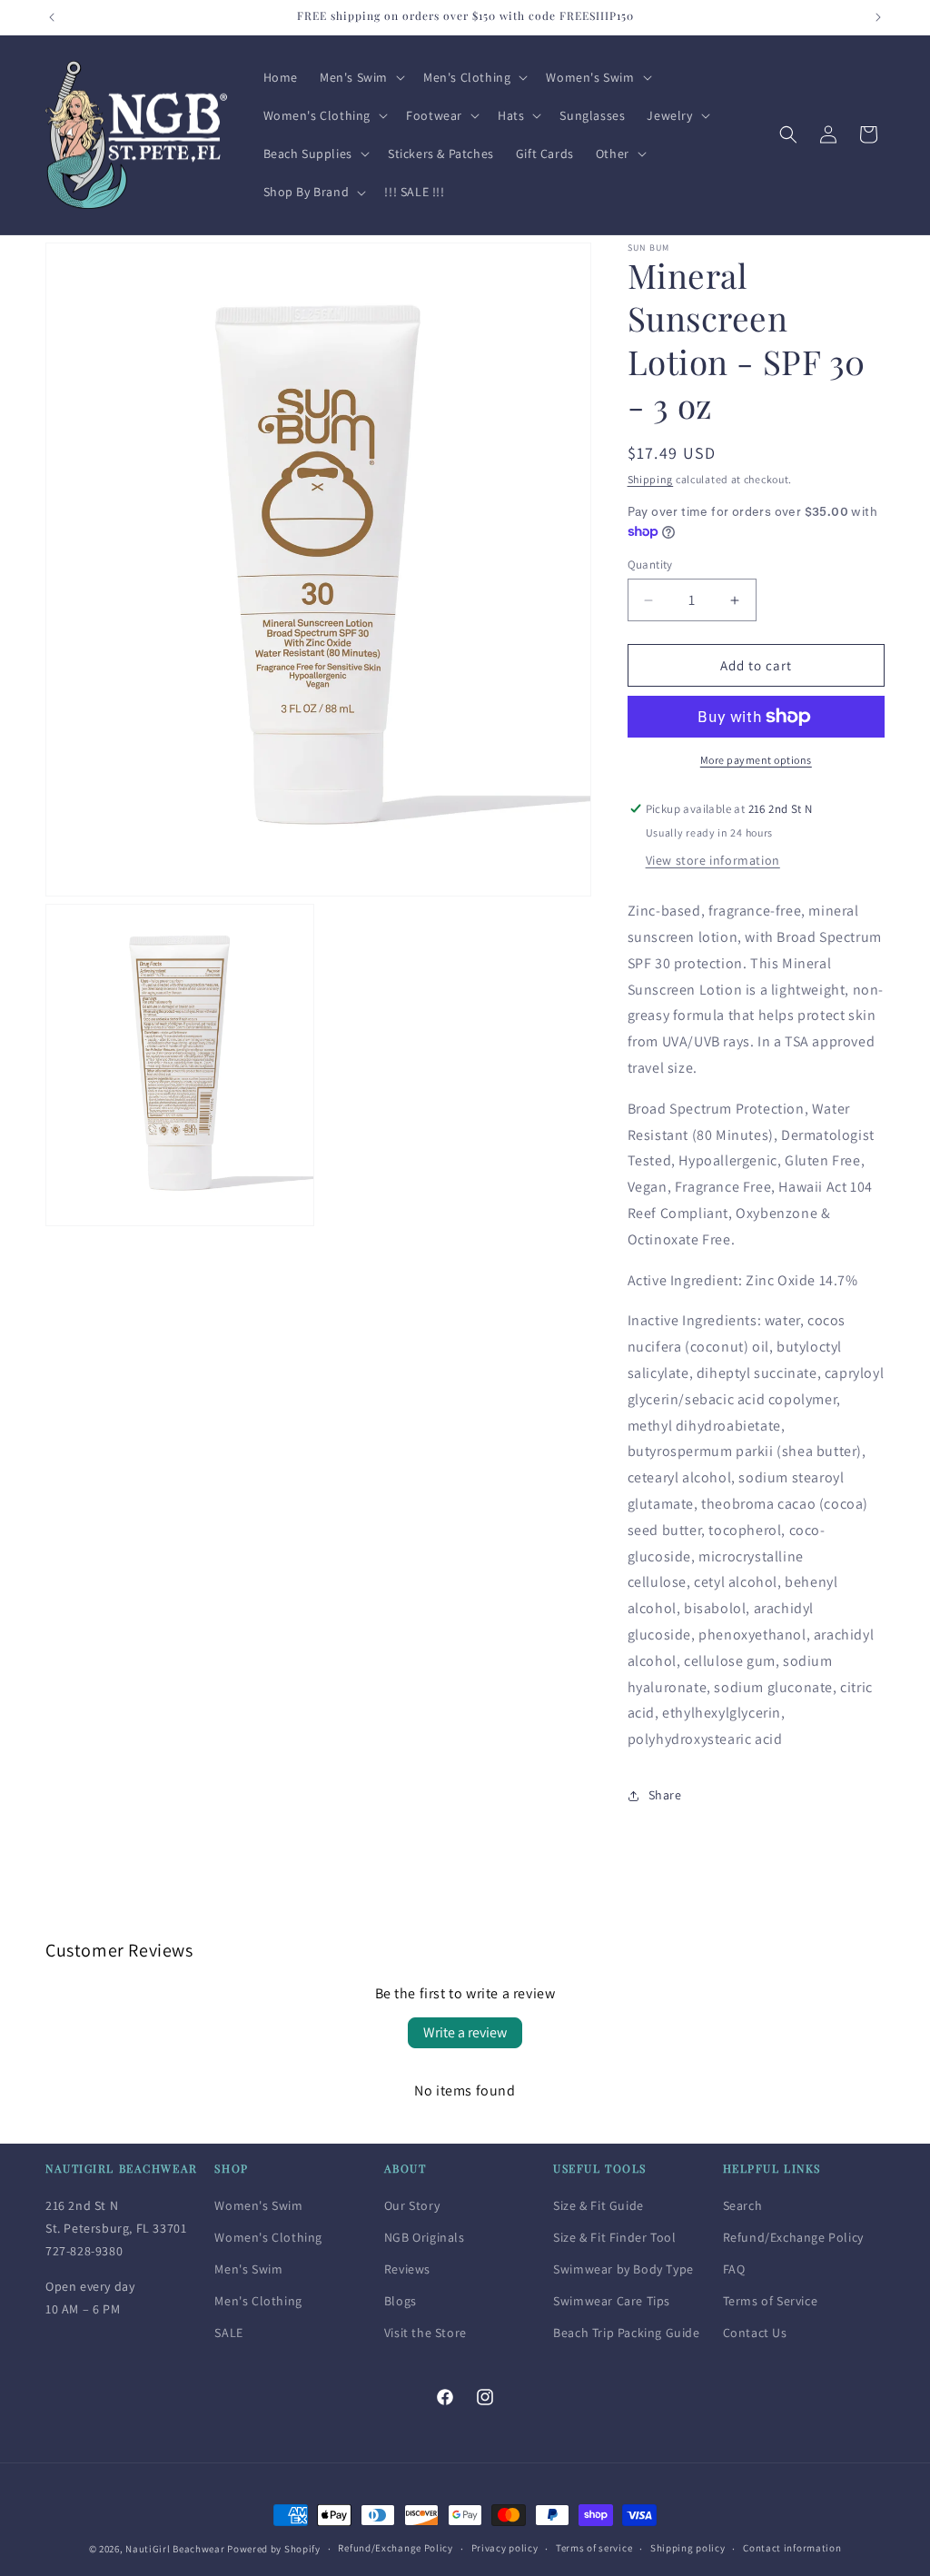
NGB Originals (425, 2237)
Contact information (792, 2548)
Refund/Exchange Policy (793, 2237)
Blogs (401, 2301)
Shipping (651, 479)
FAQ (734, 2269)
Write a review (465, 2032)
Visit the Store (425, 2333)
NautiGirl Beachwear (175, 2549)
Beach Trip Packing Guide (626, 2333)
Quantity (650, 565)
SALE (228, 2333)
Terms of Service (771, 2301)
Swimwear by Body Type (623, 2269)
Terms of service (594, 2548)
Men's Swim (248, 2269)
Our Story (412, 2205)
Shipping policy (688, 2548)
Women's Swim (258, 2205)
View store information (713, 860)
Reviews (407, 2269)
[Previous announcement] (52, 17)
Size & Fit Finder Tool (614, 2237)
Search (743, 2205)
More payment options (756, 760)
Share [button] (665, 1795)
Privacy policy (505, 2548)
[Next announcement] (878, 17)
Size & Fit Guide (599, 2205)
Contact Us (755, 2333)
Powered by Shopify (274, 2549)
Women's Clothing (268, 2237)
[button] (361, 77)
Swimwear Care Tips (612, 2301)
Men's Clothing (258, 2301)
